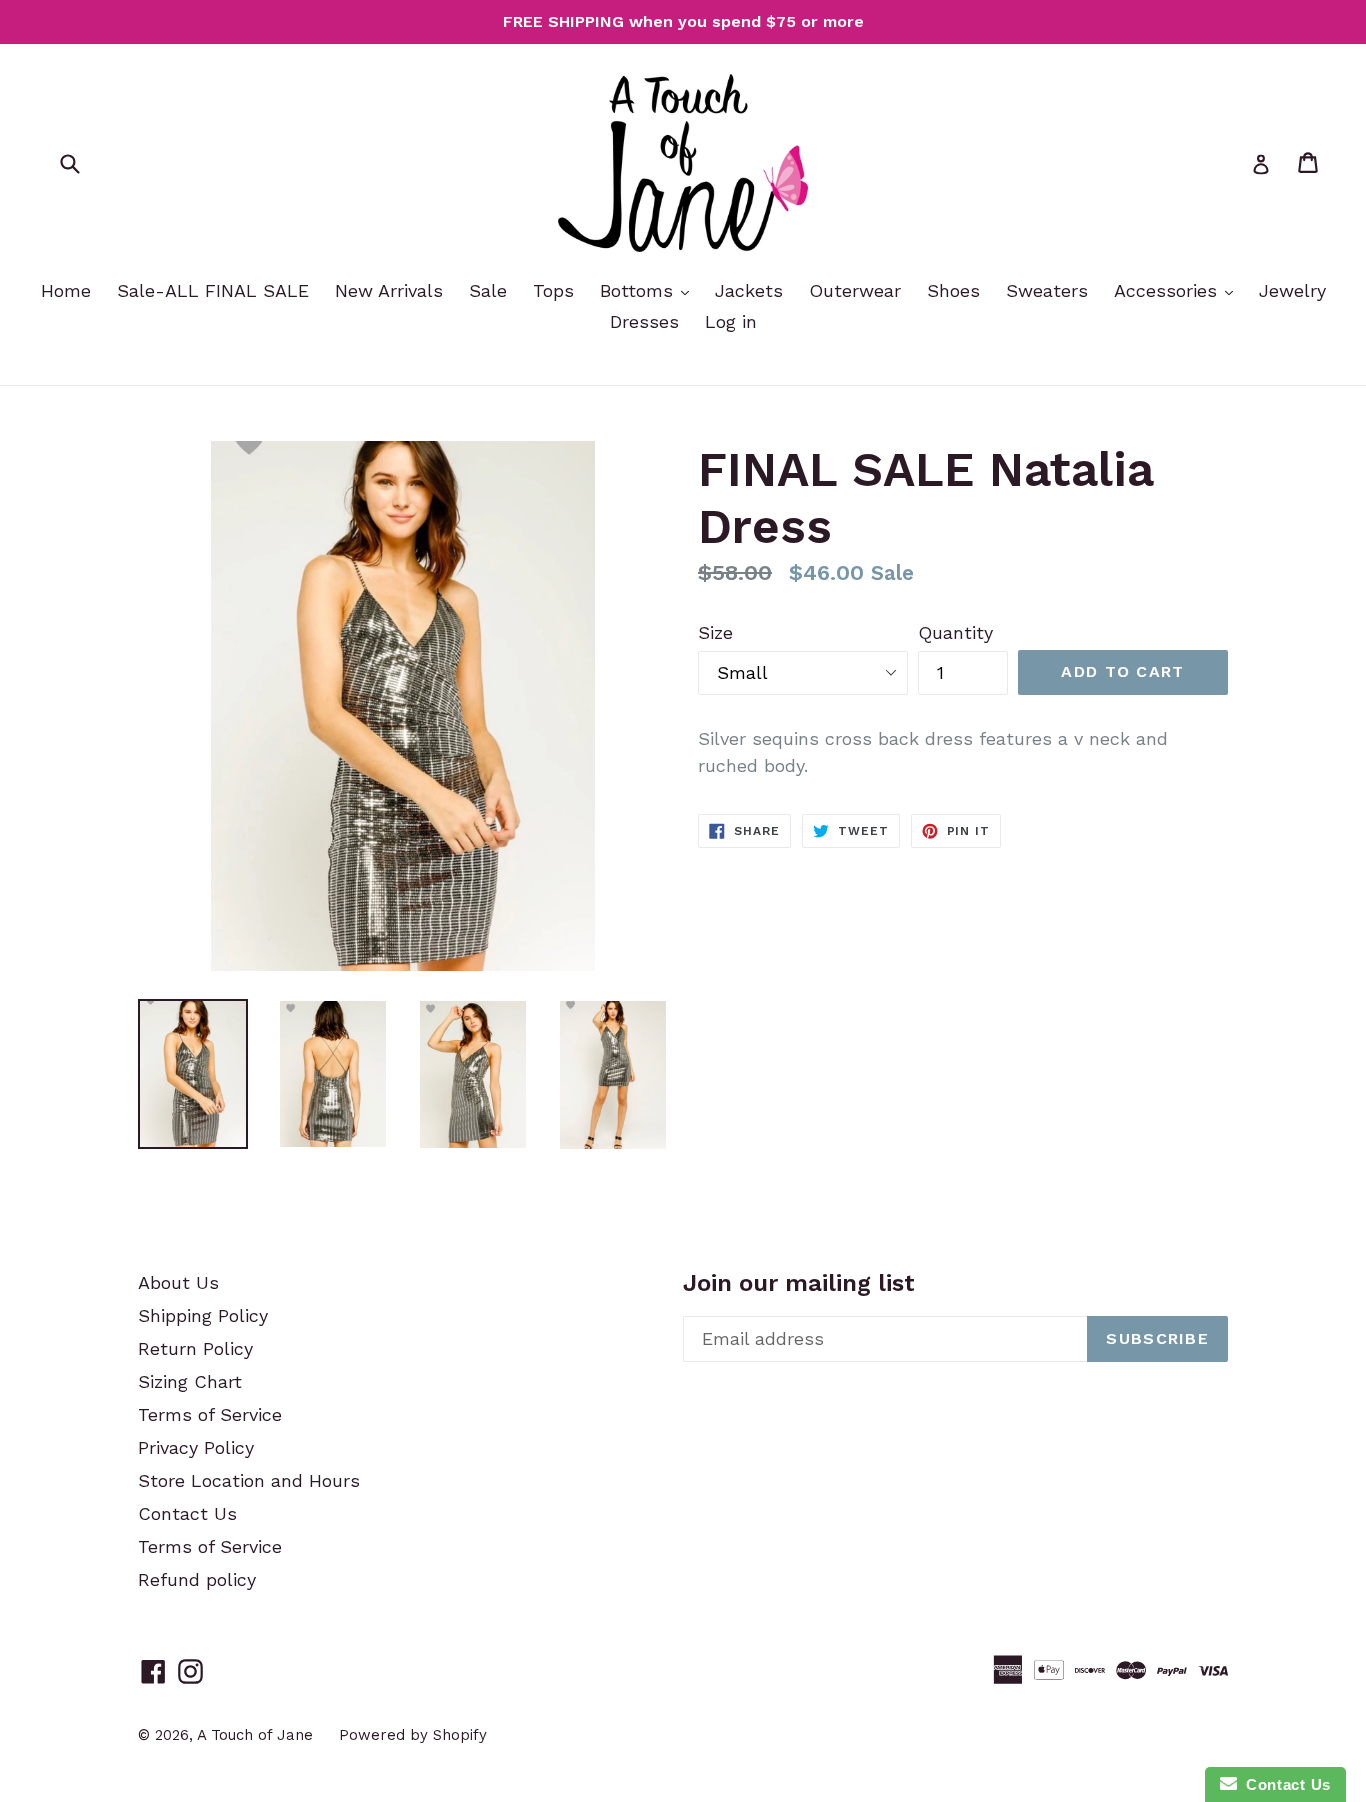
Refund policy (197, 1579)
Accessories (1168, 290)
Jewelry (1292, 290)
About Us (178, 1282)
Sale (488, 290)
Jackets (749, 290)
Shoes (953, 290)
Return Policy (195, 1348)
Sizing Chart (190, 1381)
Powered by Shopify (413, 1735)
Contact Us (187, 1513)
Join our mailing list (799, 1283)
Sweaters (1047, 290)
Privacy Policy (196, 1447)
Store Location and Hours (249, 1480)
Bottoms (639, 290)
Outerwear (855, 290)
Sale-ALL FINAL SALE (213, 290)
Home (66, 290)
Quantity (955, 632)
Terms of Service (210, 1414)
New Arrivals (389, 290)
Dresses (644, 321)
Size (715, 632)
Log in (731, 321)
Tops (553, 290)
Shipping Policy (203, 1315)
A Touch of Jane (255, 1735)
